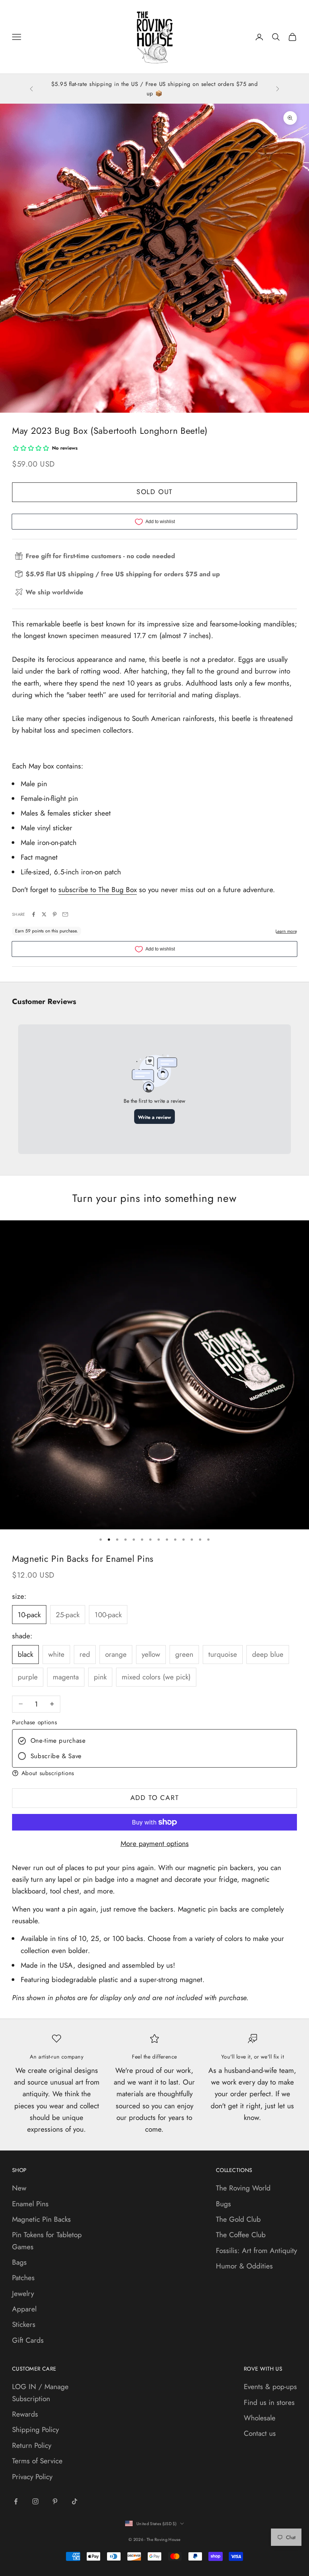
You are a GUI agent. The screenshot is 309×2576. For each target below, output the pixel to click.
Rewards (25, 2414)
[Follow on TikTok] (75, 2501)
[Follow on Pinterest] (55, 2501)
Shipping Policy (35, 2430)
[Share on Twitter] (44, 914)
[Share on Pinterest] (55, 914)
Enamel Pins (30, 2204)
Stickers (24, 2324)
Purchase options (34, 1722)
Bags (19, 2262)
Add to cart (155, 1798)
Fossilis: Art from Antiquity (256, 2251)
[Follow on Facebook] (16, 2501)
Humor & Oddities (244, 2266)
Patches (23, 2278)
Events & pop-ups (270, 2387)
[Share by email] (65, 914)
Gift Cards (28, 2340)
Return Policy (32, 2445)
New (19, 2188)
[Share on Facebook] (34, 914)
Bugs (223, 2204)
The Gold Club (238, 2219)
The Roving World (243, 2188)
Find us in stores (269, 2402)
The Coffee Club (241, 2235)
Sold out (154, 492)
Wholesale (260, 2418)
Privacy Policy (32, 2477)
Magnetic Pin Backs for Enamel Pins (83, 1559)
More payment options (155, 1844)
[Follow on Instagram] (35, 2501)
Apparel (24, 2309)
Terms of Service (37, 2461)
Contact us (260, 2433)
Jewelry (23, 2294)
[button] (154, 1773)
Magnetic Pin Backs (41, 2219)
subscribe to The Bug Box (98, 890)
